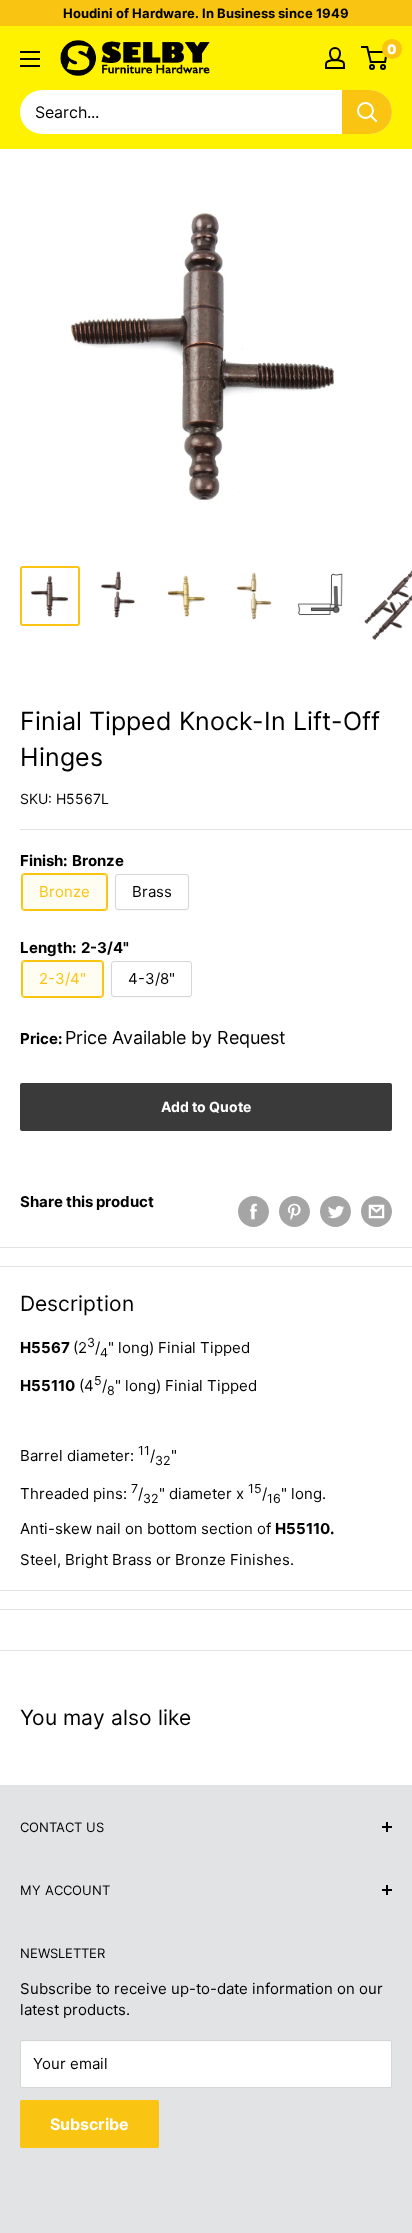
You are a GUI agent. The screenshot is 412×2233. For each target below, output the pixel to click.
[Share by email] (376, 1211)
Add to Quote (206, 1106)
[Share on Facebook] (253, 1211)
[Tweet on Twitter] (335, 1211)
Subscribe (89, 2124)
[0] (375, 58)
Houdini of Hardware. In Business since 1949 (206, 13)
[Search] (367, 112)
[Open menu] (30, 59)
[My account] (335, 58)
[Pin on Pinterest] (294, 1211)
